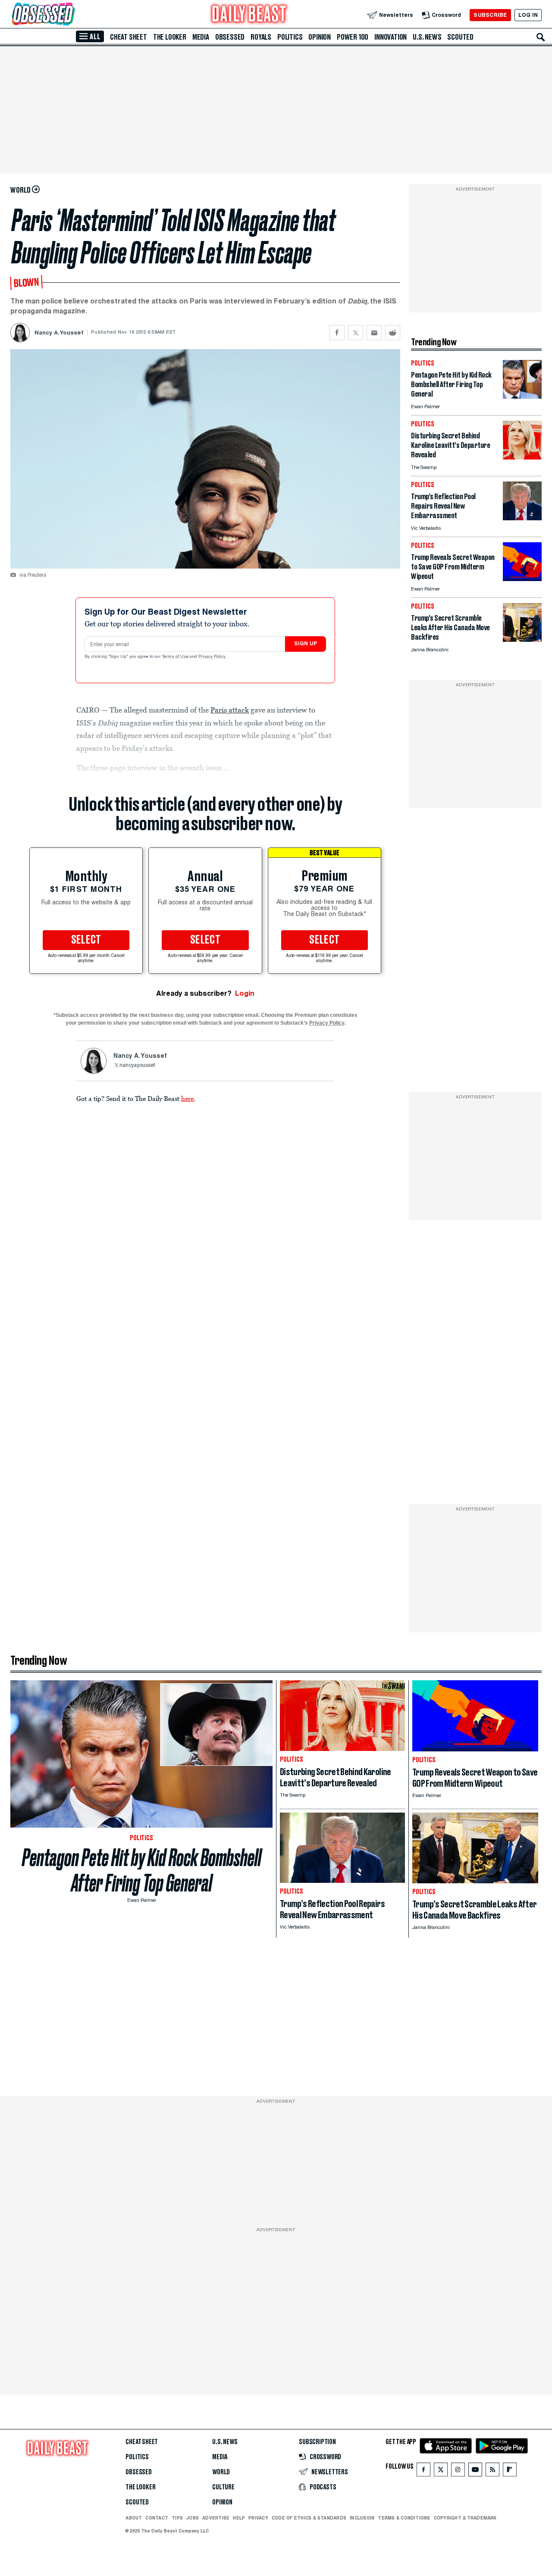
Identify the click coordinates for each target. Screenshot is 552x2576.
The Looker (170, 37)
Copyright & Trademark (465, 2518)
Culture (223, 2487)
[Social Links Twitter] (441, 2471)
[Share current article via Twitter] (356, 333)
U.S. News (427, 37)
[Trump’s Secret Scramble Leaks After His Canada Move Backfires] (522, 639)
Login (245, 993)
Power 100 (353, 37)
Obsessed (230, 37)
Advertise (216, 2518)
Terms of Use (176, 657)
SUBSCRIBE (490, 15)
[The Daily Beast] (249, 15)
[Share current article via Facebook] (337, 333)
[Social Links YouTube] (475, 2471)
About (134, 2518)
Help (239, 2518)
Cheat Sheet (129, 37)
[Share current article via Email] (374, 333)
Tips (177, 2518)
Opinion (320, 37)
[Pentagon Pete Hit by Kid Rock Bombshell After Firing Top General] (522, 396)
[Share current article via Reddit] (393, 333)
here (187, 1098)
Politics (290, 37)
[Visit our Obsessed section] (71, 15)
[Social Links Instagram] (458, 2471)
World (221, 2472)
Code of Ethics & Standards (309, 2518)
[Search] (541, 37)
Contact (157, 2518)
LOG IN (528, 15)
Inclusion (362, 2518)
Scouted (460, 37)
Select (86, 940)
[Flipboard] (510, 2471)
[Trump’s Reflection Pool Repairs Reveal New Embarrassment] (522, 518)
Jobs (193, 2518)
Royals (261, 37)
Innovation (390, 37)
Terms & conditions (404, 2518)
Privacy (258, 2518)
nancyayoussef (137, 1066)
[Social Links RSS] (492, 2471)
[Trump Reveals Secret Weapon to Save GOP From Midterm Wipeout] (522, 579)
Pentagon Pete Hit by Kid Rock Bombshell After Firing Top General (142, 1870)
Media (201, 37)
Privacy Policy (213, 657)
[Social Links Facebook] (423, 2471)
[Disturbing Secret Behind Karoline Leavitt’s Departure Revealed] (522, 457)
